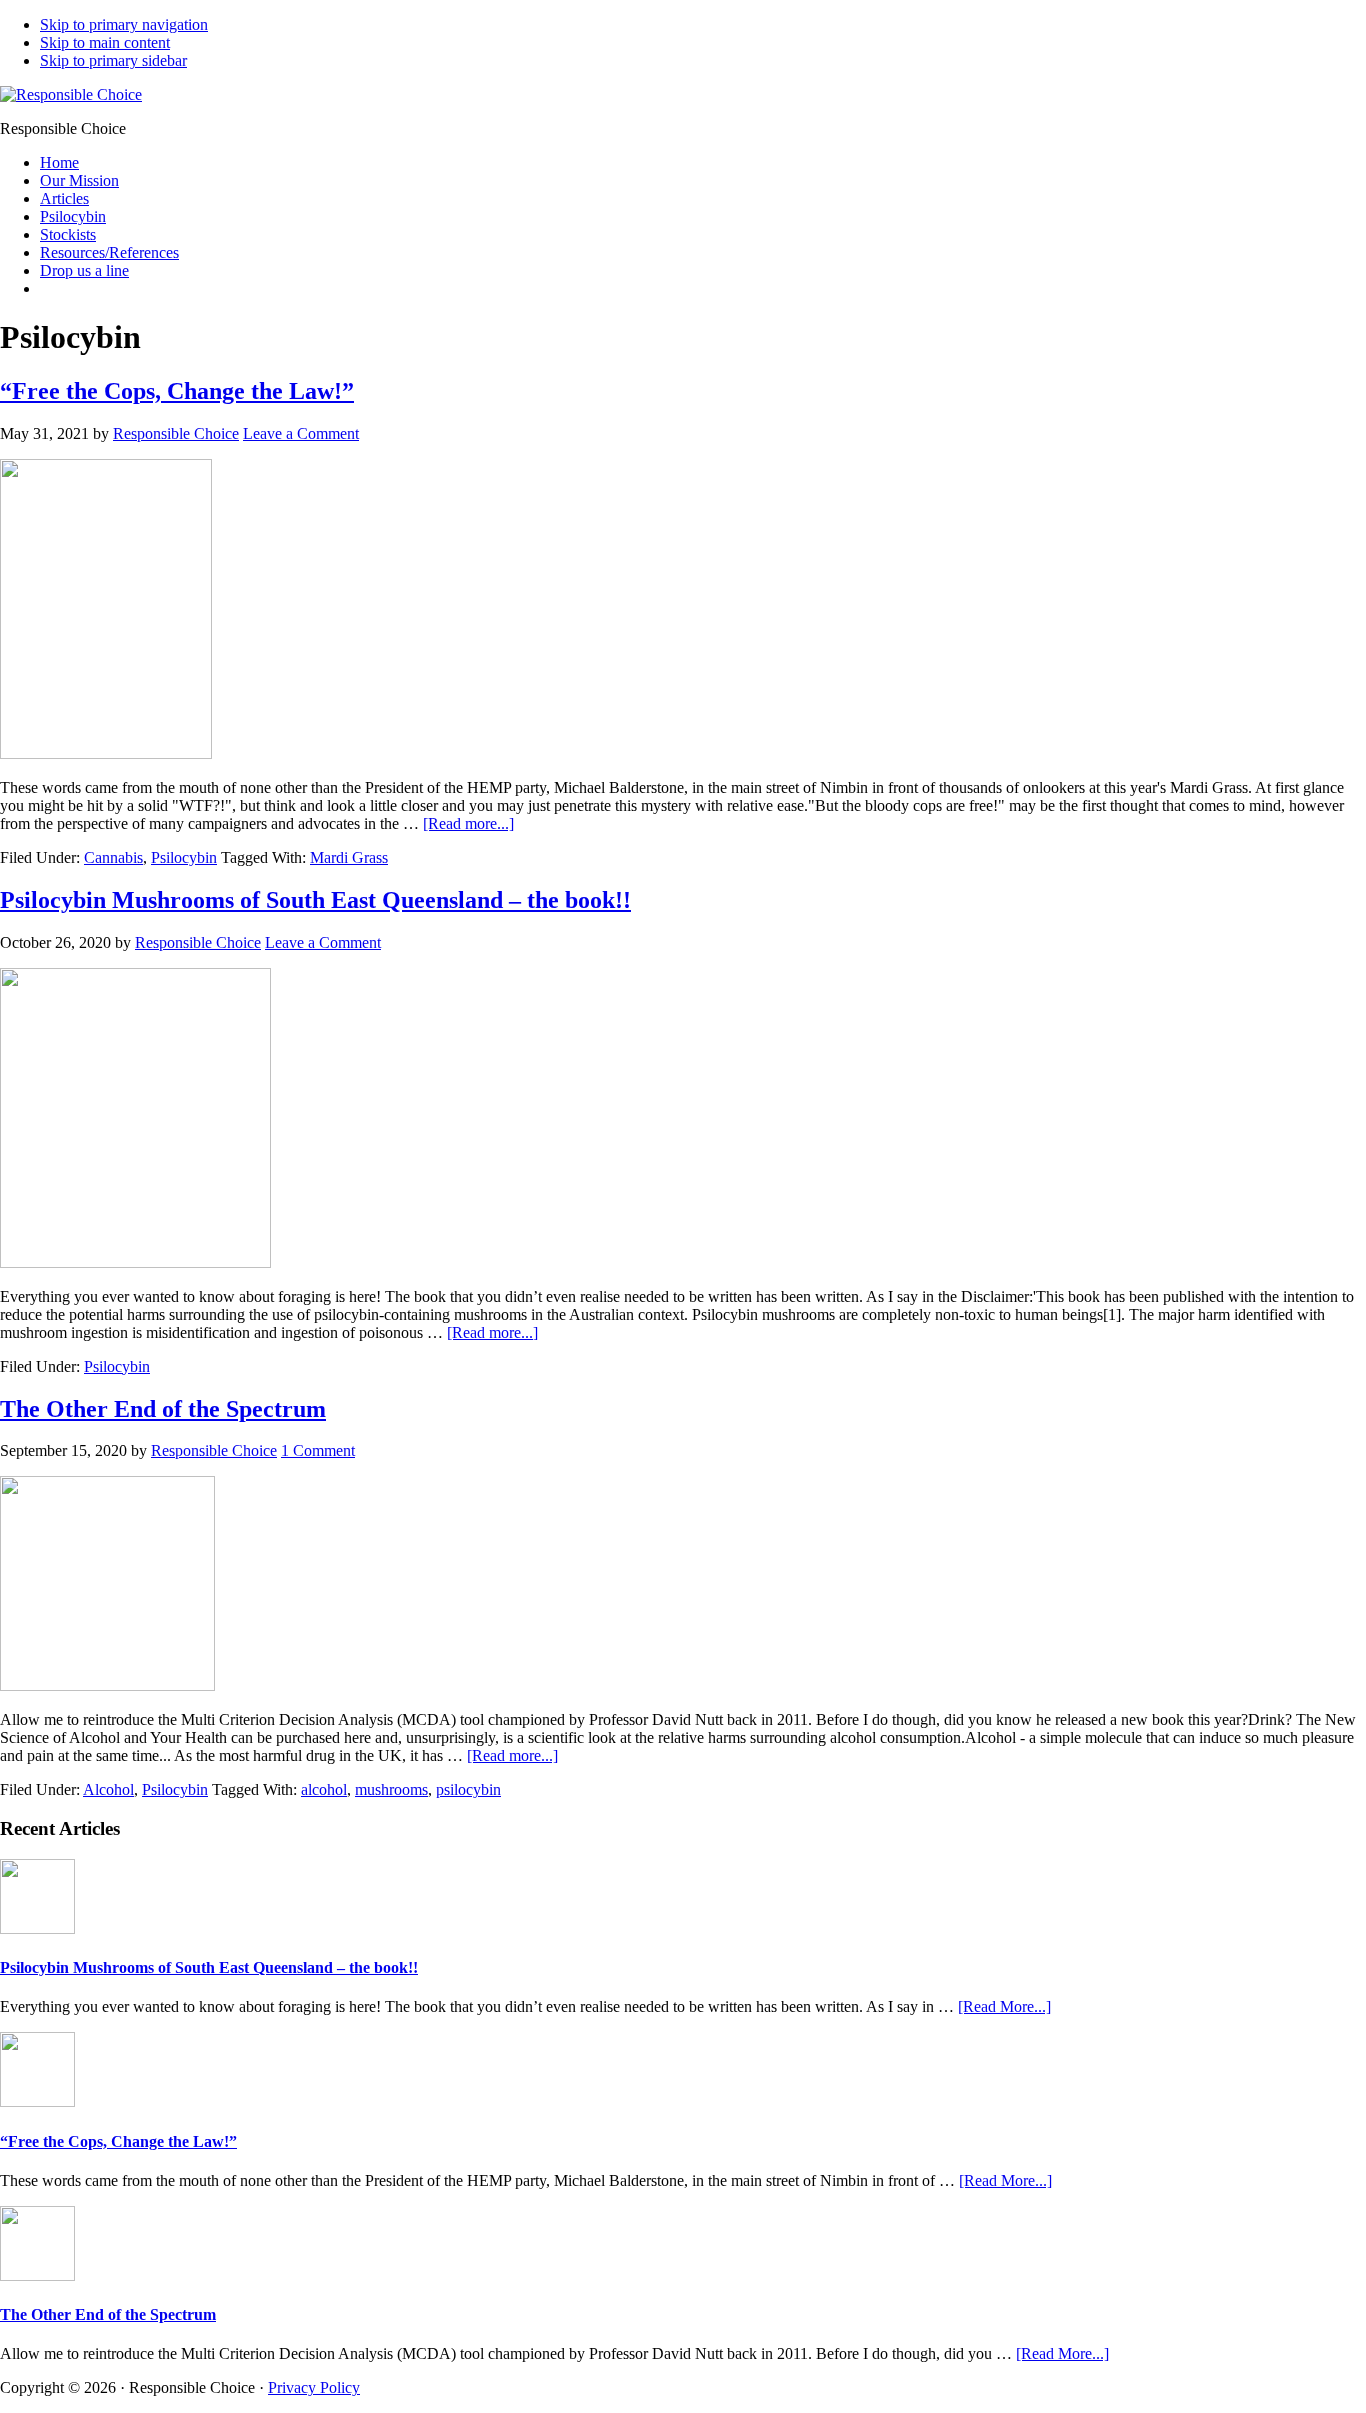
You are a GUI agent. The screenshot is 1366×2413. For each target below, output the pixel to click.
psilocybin (468, 1789)
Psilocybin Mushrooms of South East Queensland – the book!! (315, 900)
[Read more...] (468, 823)
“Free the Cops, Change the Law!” (177, 391)
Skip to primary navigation (124, 24)
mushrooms (391, 1789)
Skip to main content (105, 42)
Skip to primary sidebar (113, 60)
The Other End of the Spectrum (163, 1409)
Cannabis (113, 857)
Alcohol (108, 1789)
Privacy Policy (314, 2387)
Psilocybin (184, 857)
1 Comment (318, 1450)
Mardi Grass (349, 857)
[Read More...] (1004, 2006)
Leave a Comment (301, 433)
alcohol (324, 1789)
